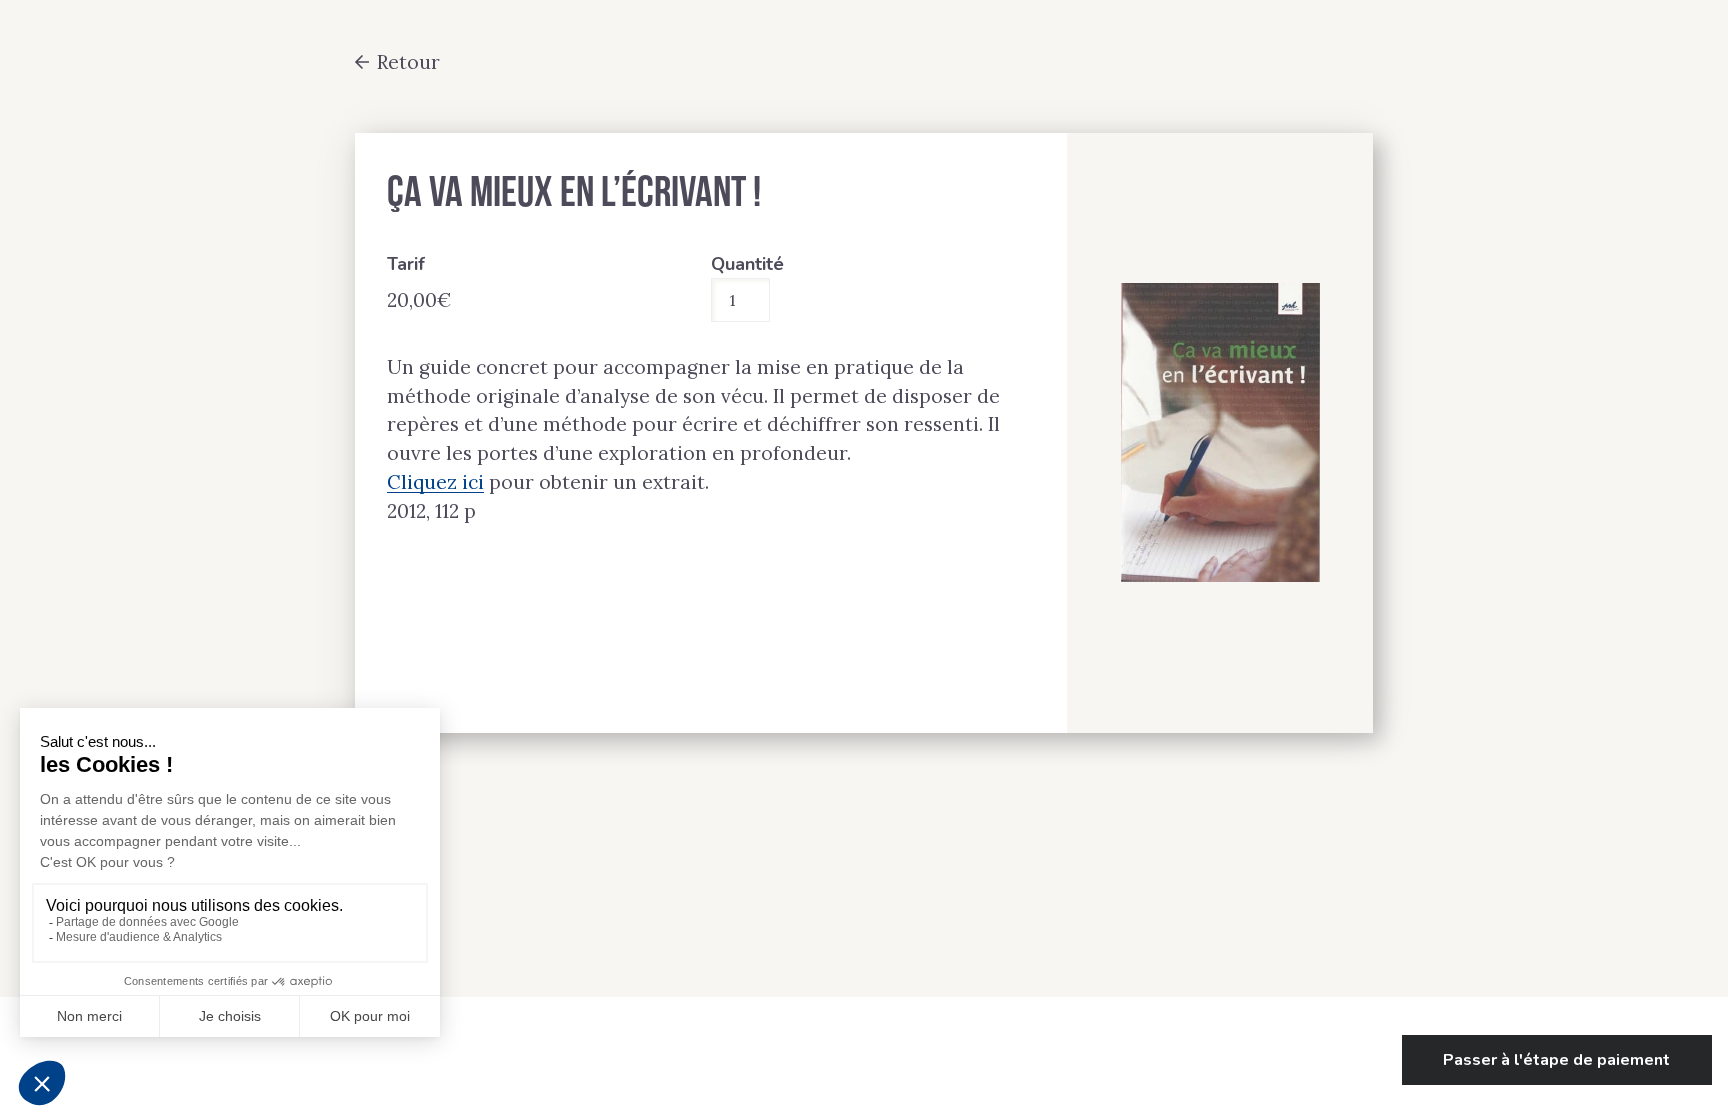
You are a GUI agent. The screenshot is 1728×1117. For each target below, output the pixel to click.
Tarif (406, 264)
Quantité (747, 264)
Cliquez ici (435, 482)
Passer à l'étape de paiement (1556, 1060)
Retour (408, 62)
